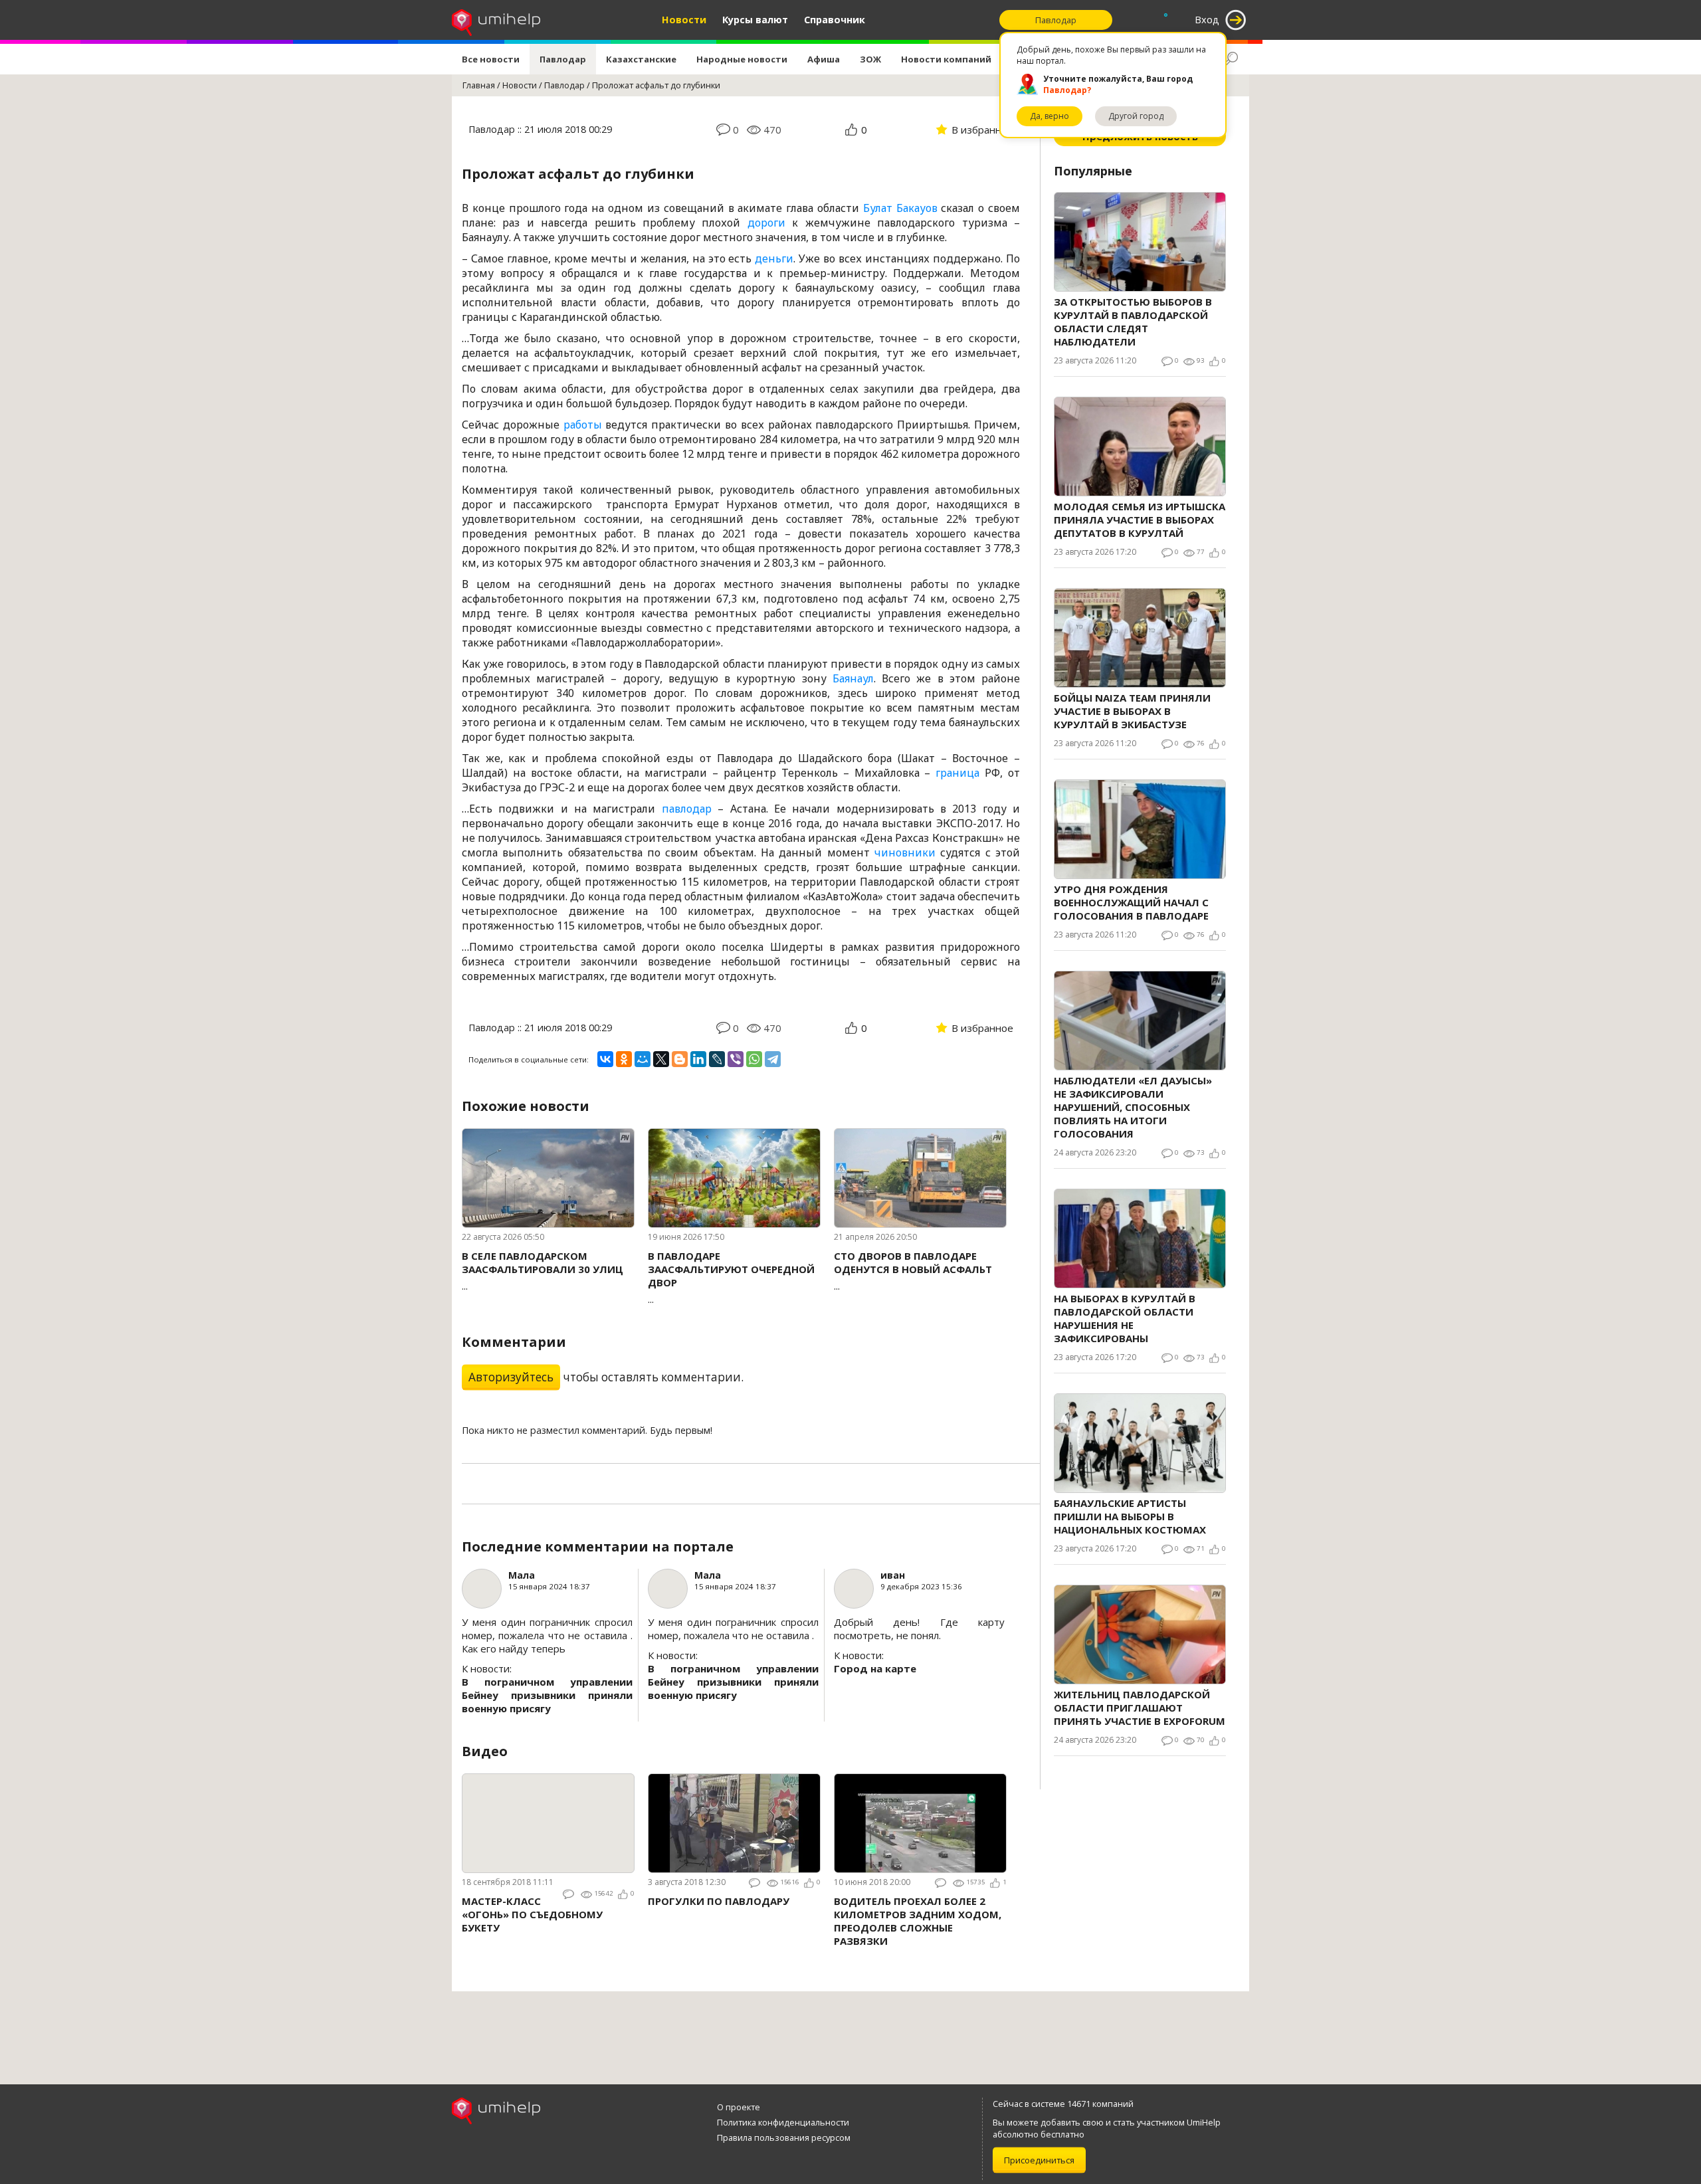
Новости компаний (946, 59)
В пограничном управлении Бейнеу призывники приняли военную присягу (547, 1695)
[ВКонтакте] (605, 1059)
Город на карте (875, 1668)
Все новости (491, 59)
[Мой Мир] (643, 1059)
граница (957, 773)
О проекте (739, 2107)
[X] (661, 1059)
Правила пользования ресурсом (784, 2137)
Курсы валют (755, 20)
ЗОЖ (870, 59)
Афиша (824, 59)
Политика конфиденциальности (783, 2122)
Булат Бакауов (900, 208)
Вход (1207, 20)
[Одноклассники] (624, 1059)
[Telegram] (773, 1059)
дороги (766, 223)
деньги (774, 258)
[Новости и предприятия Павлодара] (496, 20)
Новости (684, 20)
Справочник (835, 20)
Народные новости (742, 59)
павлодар (687, 809)
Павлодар (563, 59)
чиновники (905, 852)
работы (583, 425)
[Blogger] (680, 1059)
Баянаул (853, 678)
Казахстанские (641, 59)
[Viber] (736, 1059)
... (543, 1271)
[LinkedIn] (698, 1059)
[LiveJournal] (717, 1059)
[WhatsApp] (754, 1059)
